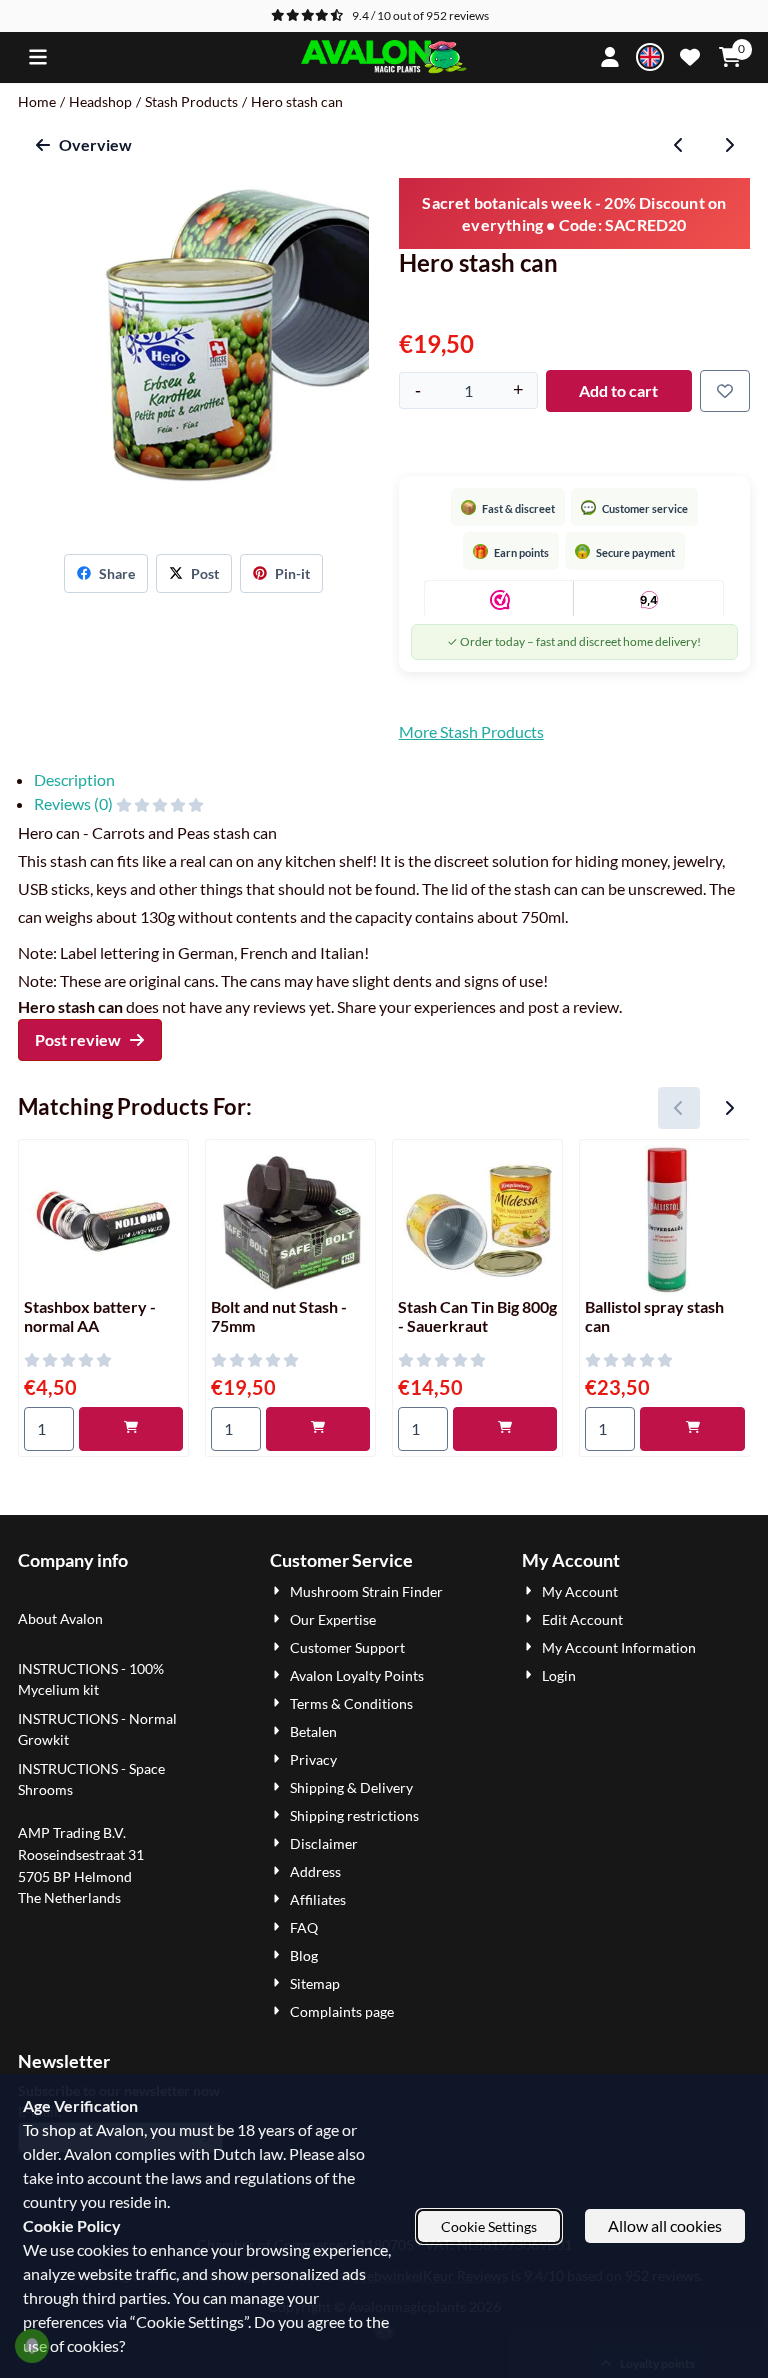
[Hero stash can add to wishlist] (725, 391)
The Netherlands (69, 1897)
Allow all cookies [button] (665, 2225)
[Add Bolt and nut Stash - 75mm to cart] (318, 1429)
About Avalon (60, 1618)
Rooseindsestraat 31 (81, 1854)
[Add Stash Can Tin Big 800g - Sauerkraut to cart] (505, 1429)
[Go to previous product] (679, 145)
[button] (38, 57)
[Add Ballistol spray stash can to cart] (692, 1429)
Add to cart (618, 390)
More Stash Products (471, 731)
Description (74, 779)
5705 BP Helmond (75, 1876)
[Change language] (650, 57)
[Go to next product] (729, 145)
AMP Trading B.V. (72, 1832)
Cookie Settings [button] (489, 2226)
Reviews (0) (75, 803)
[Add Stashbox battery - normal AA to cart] (131, 1429)
